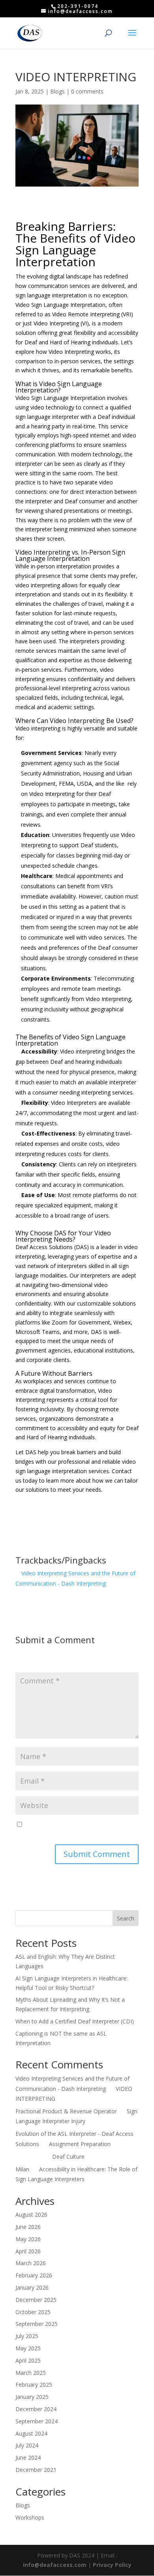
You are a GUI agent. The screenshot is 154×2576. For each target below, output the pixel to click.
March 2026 (31, 2263)
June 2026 (28, 2227)
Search (126, 1918)
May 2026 (28, 2239)
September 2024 (37, 2421)
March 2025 (31, 2373)
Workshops (30, 2517)
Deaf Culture (68, 2157)
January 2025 (32, 2397)
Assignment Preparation (80, 2144)
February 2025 (34, 2385)
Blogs (57, 91)
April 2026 (28, 2251)
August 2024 (31, 2433)
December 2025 (36, 2300)
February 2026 (34, 2275)
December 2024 (36, 2409)
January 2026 (32, 2287)
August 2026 (31, 2215)
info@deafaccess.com (55, 2565)
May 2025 (28, 2348)
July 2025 (27, 2336)
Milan (22, 2169)
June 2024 (28, 2457)
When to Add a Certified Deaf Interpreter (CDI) (75, 2021)
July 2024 (27, 2445)
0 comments (87, 91)
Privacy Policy (112, 2565)
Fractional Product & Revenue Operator (66, 2111)
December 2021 (36, 2470)
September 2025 (37, 2324)
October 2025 (33, 2312)
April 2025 (28, 2360)
